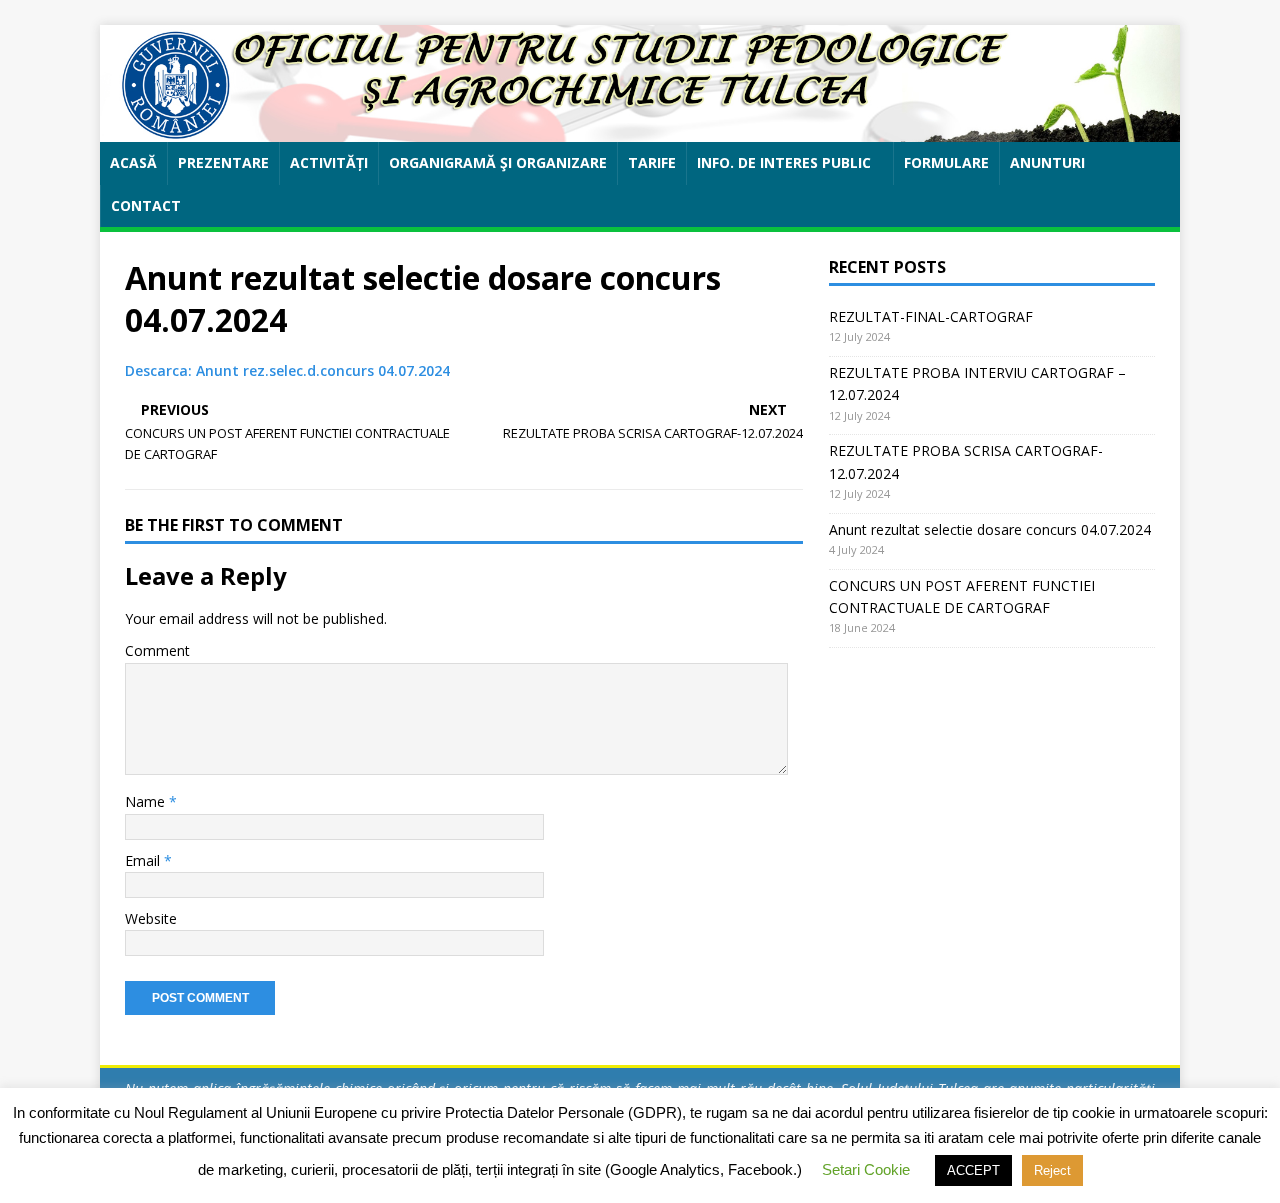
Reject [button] (1052, 1170)
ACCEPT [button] (973, 1170)
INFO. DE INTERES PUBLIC (784, 162)
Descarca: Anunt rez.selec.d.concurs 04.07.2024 (287, 370)
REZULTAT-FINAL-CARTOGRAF (931, 316)
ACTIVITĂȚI (329, 162)
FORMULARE (946, 162)
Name (147, 801)
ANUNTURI (1047, 162)
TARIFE (652, 162)
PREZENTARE (223, 162)
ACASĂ (133, 162)
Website (151, 918)
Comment (157, 650)
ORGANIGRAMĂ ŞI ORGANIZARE (498, 162)
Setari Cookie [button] (866, 1169)
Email (144, 860)
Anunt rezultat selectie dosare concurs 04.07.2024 (990, 529)
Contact (146, 205)
